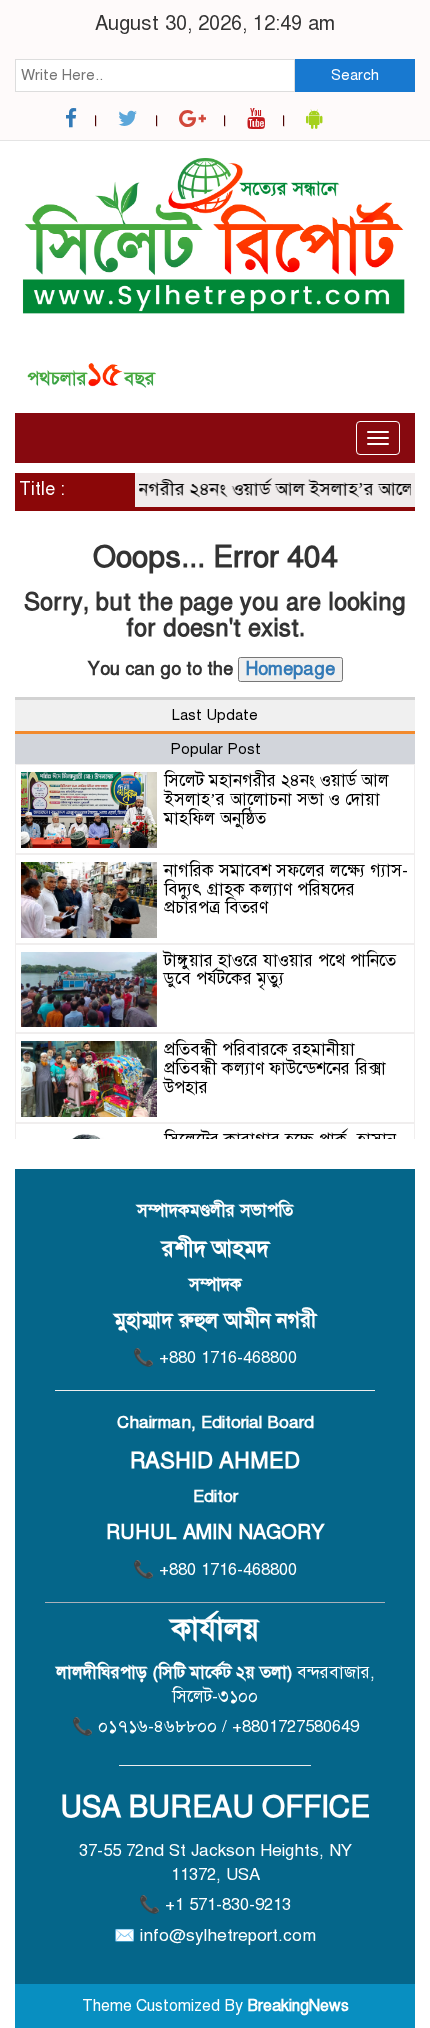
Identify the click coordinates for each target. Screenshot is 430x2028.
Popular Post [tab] (215, 749)
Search (355, 75)
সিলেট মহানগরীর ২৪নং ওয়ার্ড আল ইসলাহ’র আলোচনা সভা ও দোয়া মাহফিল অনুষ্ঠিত (276, 799)
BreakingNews (298, 2006)
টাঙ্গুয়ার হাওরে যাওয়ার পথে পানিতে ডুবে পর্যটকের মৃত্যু (280, 970)
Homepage (290, 669)
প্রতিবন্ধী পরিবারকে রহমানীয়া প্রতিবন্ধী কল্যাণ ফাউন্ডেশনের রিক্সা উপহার (275, 1068)
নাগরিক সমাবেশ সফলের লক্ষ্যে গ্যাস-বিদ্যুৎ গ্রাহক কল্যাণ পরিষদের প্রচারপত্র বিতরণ (286, 889)
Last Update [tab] (215, 715)
